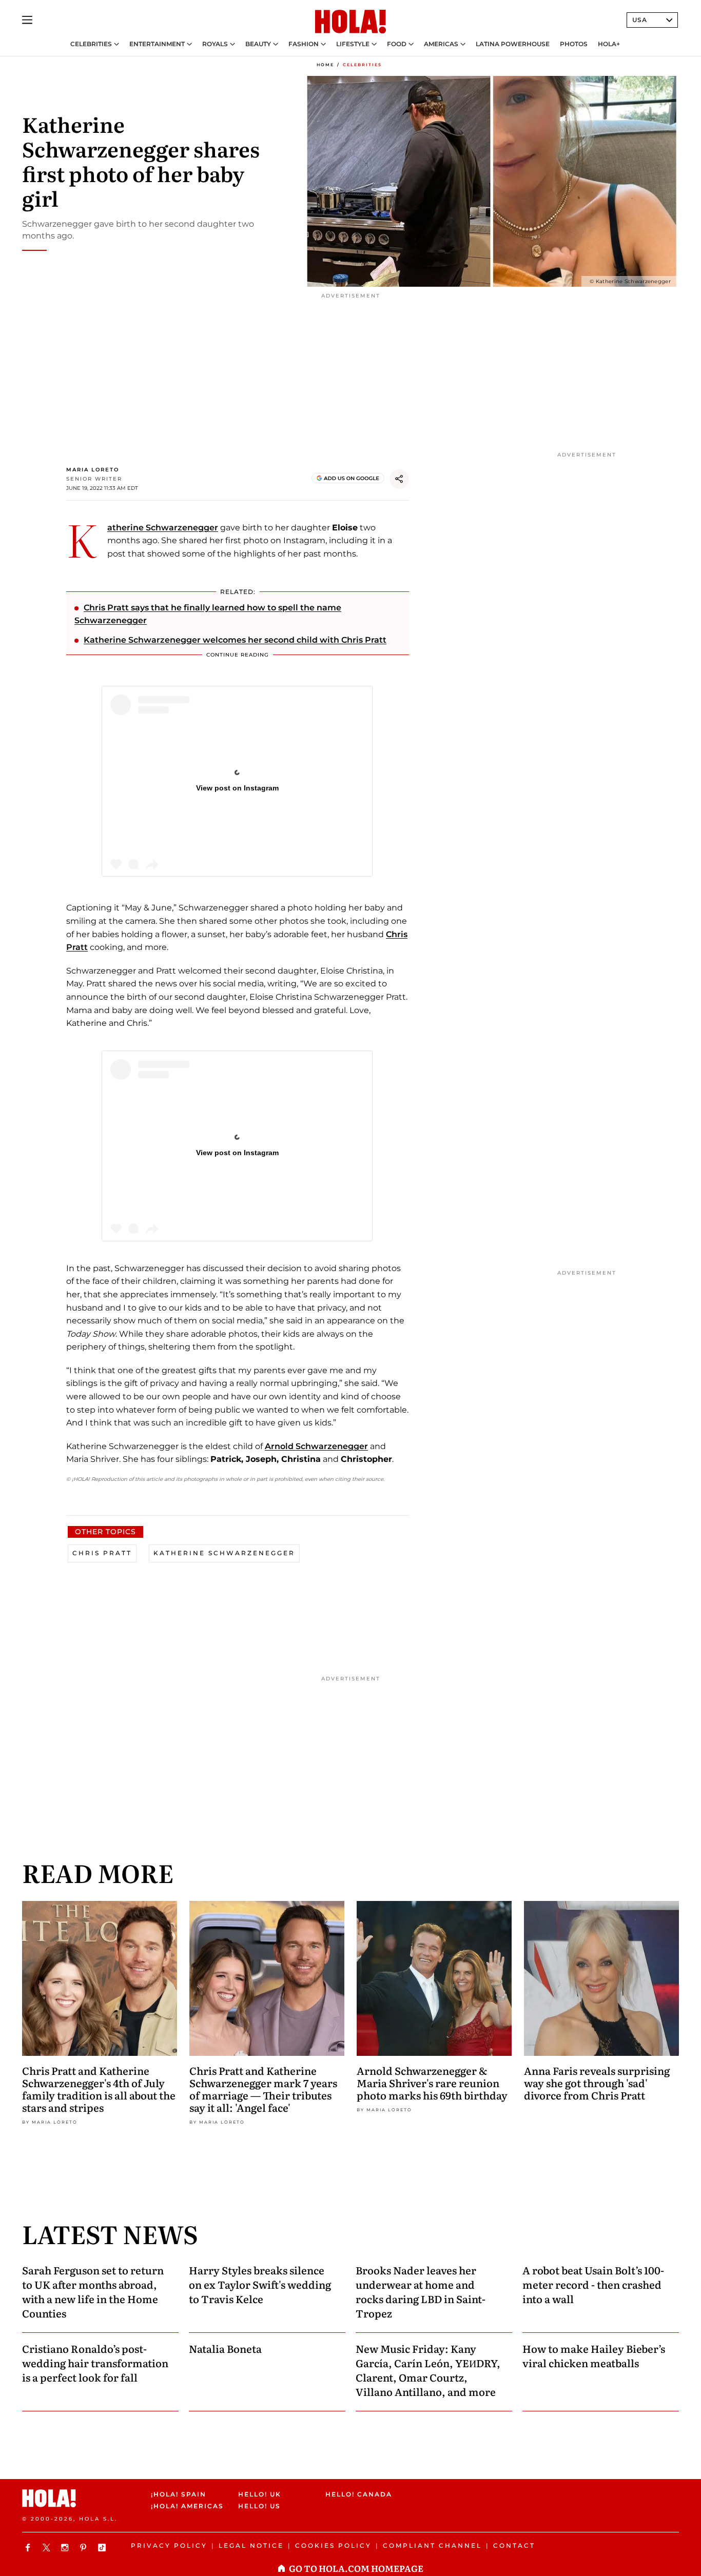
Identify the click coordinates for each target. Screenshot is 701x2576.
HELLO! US (259, 2506)
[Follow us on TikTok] (103, 2548)
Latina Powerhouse (513, 44)
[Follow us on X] (48, 2548)
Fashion (304, 44)
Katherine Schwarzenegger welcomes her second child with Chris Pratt (235, 640)
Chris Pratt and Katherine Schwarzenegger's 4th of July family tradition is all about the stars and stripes (99, 2089)
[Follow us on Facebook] (29, 2548)
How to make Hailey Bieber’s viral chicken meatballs (594, 2355)
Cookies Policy (333, 2545)
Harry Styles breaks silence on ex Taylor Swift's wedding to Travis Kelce (260, 2284)
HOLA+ (609, 44)
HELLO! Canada (359, 2494)
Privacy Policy (169, 2545)
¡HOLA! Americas (186, 2506)
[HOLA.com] (350, 22)
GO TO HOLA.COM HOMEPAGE (356, 2568)
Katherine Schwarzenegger (163, 528)
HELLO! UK (260, 2494)
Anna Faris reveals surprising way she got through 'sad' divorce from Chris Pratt (597, 2083)
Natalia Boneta (225, 2348)
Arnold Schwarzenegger (316, 1446)
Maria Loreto (93, 470)
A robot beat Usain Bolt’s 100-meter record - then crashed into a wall (593, 2284)
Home (325, 65)
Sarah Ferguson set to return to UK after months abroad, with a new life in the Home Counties (93, 2291)
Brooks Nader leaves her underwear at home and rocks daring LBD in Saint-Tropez (421, 2291)
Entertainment (157, 44)
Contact (514, 2545)
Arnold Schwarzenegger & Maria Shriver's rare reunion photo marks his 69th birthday (432, 2083)
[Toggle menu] (27, 20)
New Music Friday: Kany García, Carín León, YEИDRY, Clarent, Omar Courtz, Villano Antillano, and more (428, 2370)
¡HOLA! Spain (179, 2494)
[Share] (399, 479)
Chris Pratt (102, 1553)
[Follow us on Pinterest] (85, 2548)
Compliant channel (432, 2545)
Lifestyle (353, 44)
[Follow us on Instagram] (66, 2548)
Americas (441, 44)
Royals (215, 44)
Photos (574, 44)
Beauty (258, 44)
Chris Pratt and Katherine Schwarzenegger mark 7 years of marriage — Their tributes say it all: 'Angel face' (263, 2089)
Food (397, 44)
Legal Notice (251, 2545)
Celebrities (91, 44)
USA (640, 20)
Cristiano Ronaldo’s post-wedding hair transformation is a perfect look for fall (95, 2363)
